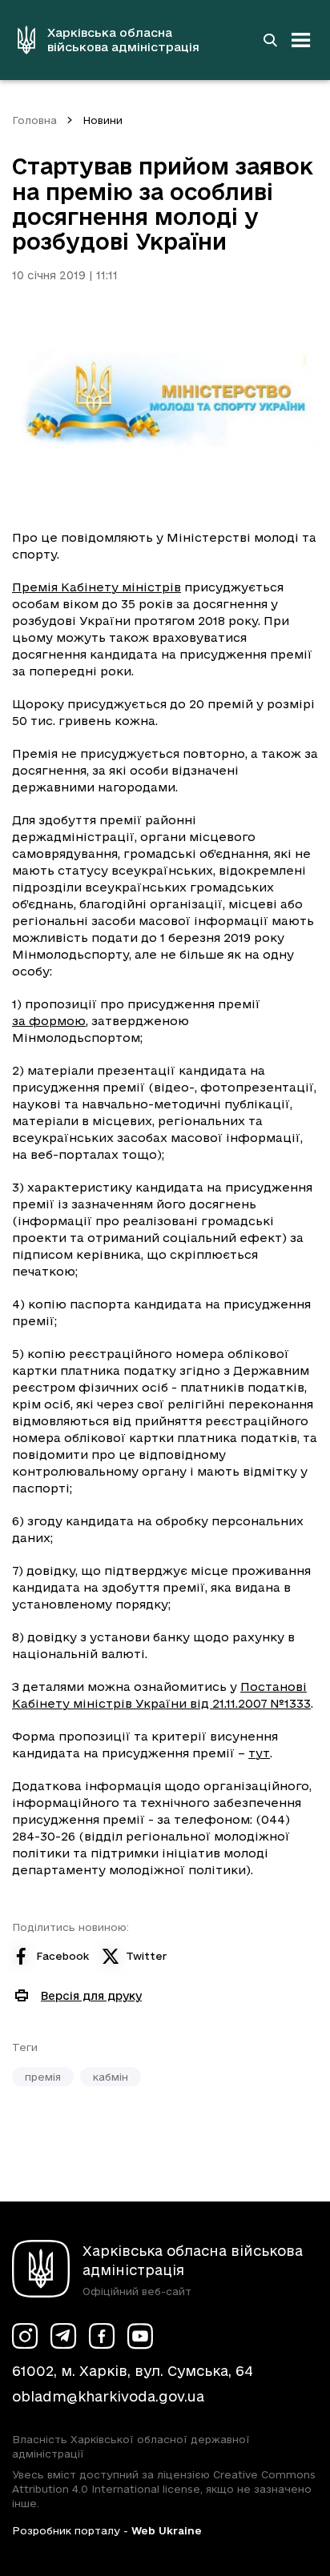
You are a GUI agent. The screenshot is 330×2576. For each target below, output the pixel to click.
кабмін (111, 2077)
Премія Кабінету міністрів (97, 587)
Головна (34, 120)
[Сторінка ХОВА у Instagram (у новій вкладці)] (25, 2336)
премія (43, 2077)
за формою (49, 1021)
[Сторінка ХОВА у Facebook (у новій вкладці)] (102, 2336)
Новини (103, 120)
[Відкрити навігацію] (301, 40)
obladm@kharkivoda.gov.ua (108, 2396)
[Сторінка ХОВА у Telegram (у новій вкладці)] (63, 2336)
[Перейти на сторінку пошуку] (270, 40)
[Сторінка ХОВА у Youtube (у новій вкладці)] (140, 2336)
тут (259, 1753)
